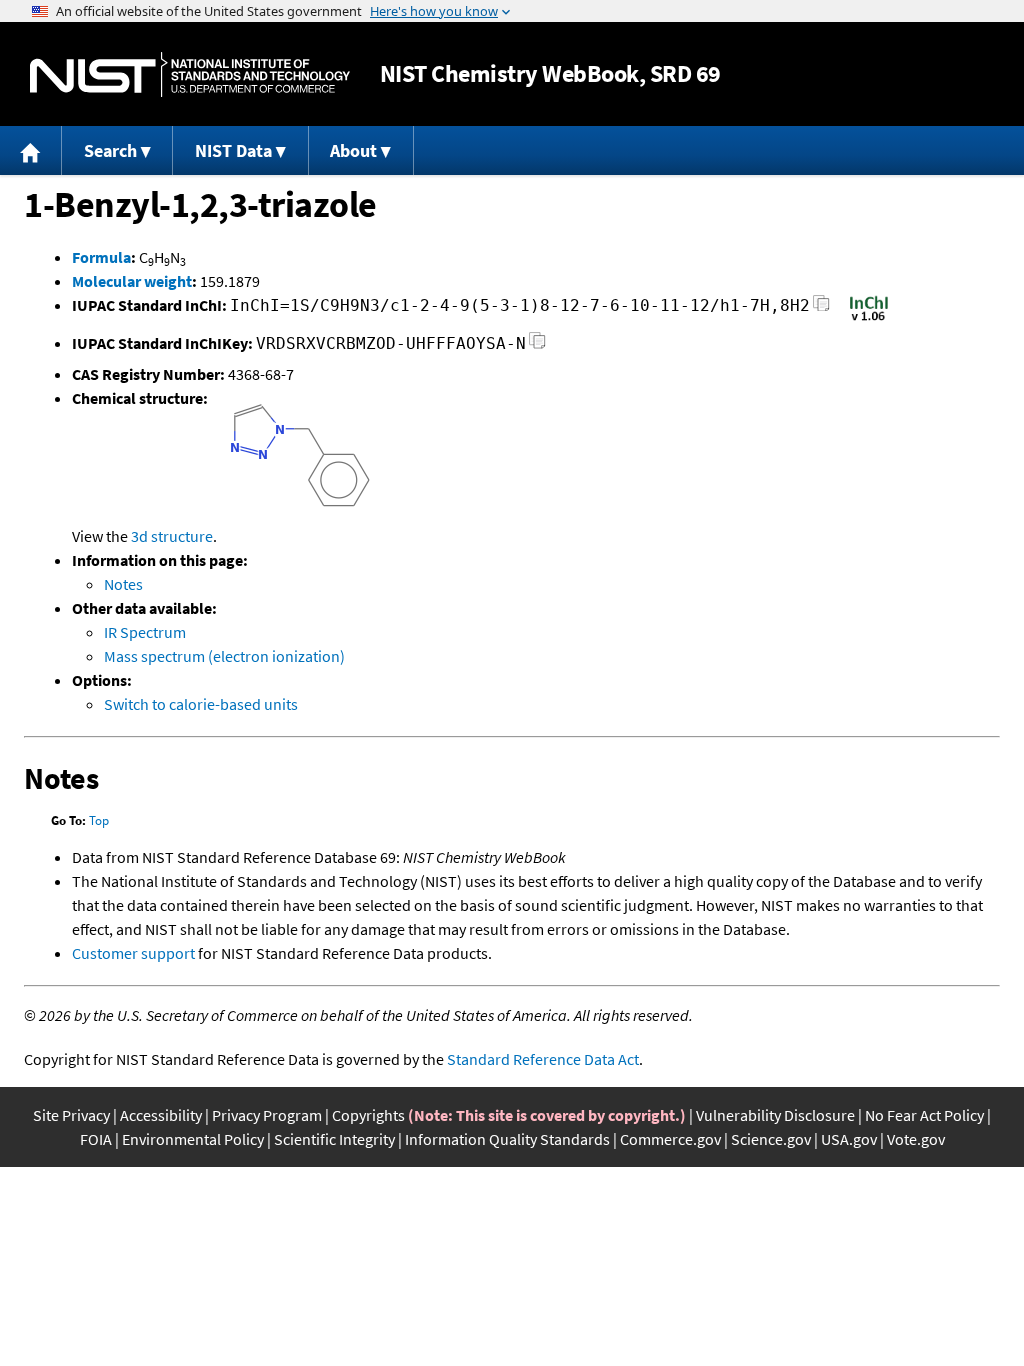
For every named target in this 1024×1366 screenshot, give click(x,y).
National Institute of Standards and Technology (190, 74)
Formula (101, 257)
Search (110, 150)
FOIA (96, 1139)
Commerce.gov (670, 1139)
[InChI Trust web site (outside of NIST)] (869, 319)
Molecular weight (132, 281)
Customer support (133, 953)
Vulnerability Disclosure (775, 1115)
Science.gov (771, 1139)
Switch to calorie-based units (201, 704)
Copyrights (368, 1115)
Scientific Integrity (334, 1139)
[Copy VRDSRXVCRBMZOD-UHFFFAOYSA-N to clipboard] (537, 346)
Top (99, 820)
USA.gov (849, 1139)
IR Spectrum (145, 632)
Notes (123, 584)
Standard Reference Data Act (543, 1059)
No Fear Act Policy (924, 1115)
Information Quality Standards (507, 1139)
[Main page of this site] (31, 150)
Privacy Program (267, 1115)
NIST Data (233, 150)
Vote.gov (916, 1139)
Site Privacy (71, 1115)
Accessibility (161, 1115)
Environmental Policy (193, 1139)
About (353, 150)
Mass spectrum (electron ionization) (224, 656)
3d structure (172, 536)
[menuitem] (31, 150)
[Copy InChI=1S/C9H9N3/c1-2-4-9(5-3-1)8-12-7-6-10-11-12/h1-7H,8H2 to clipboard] (821, 308)
